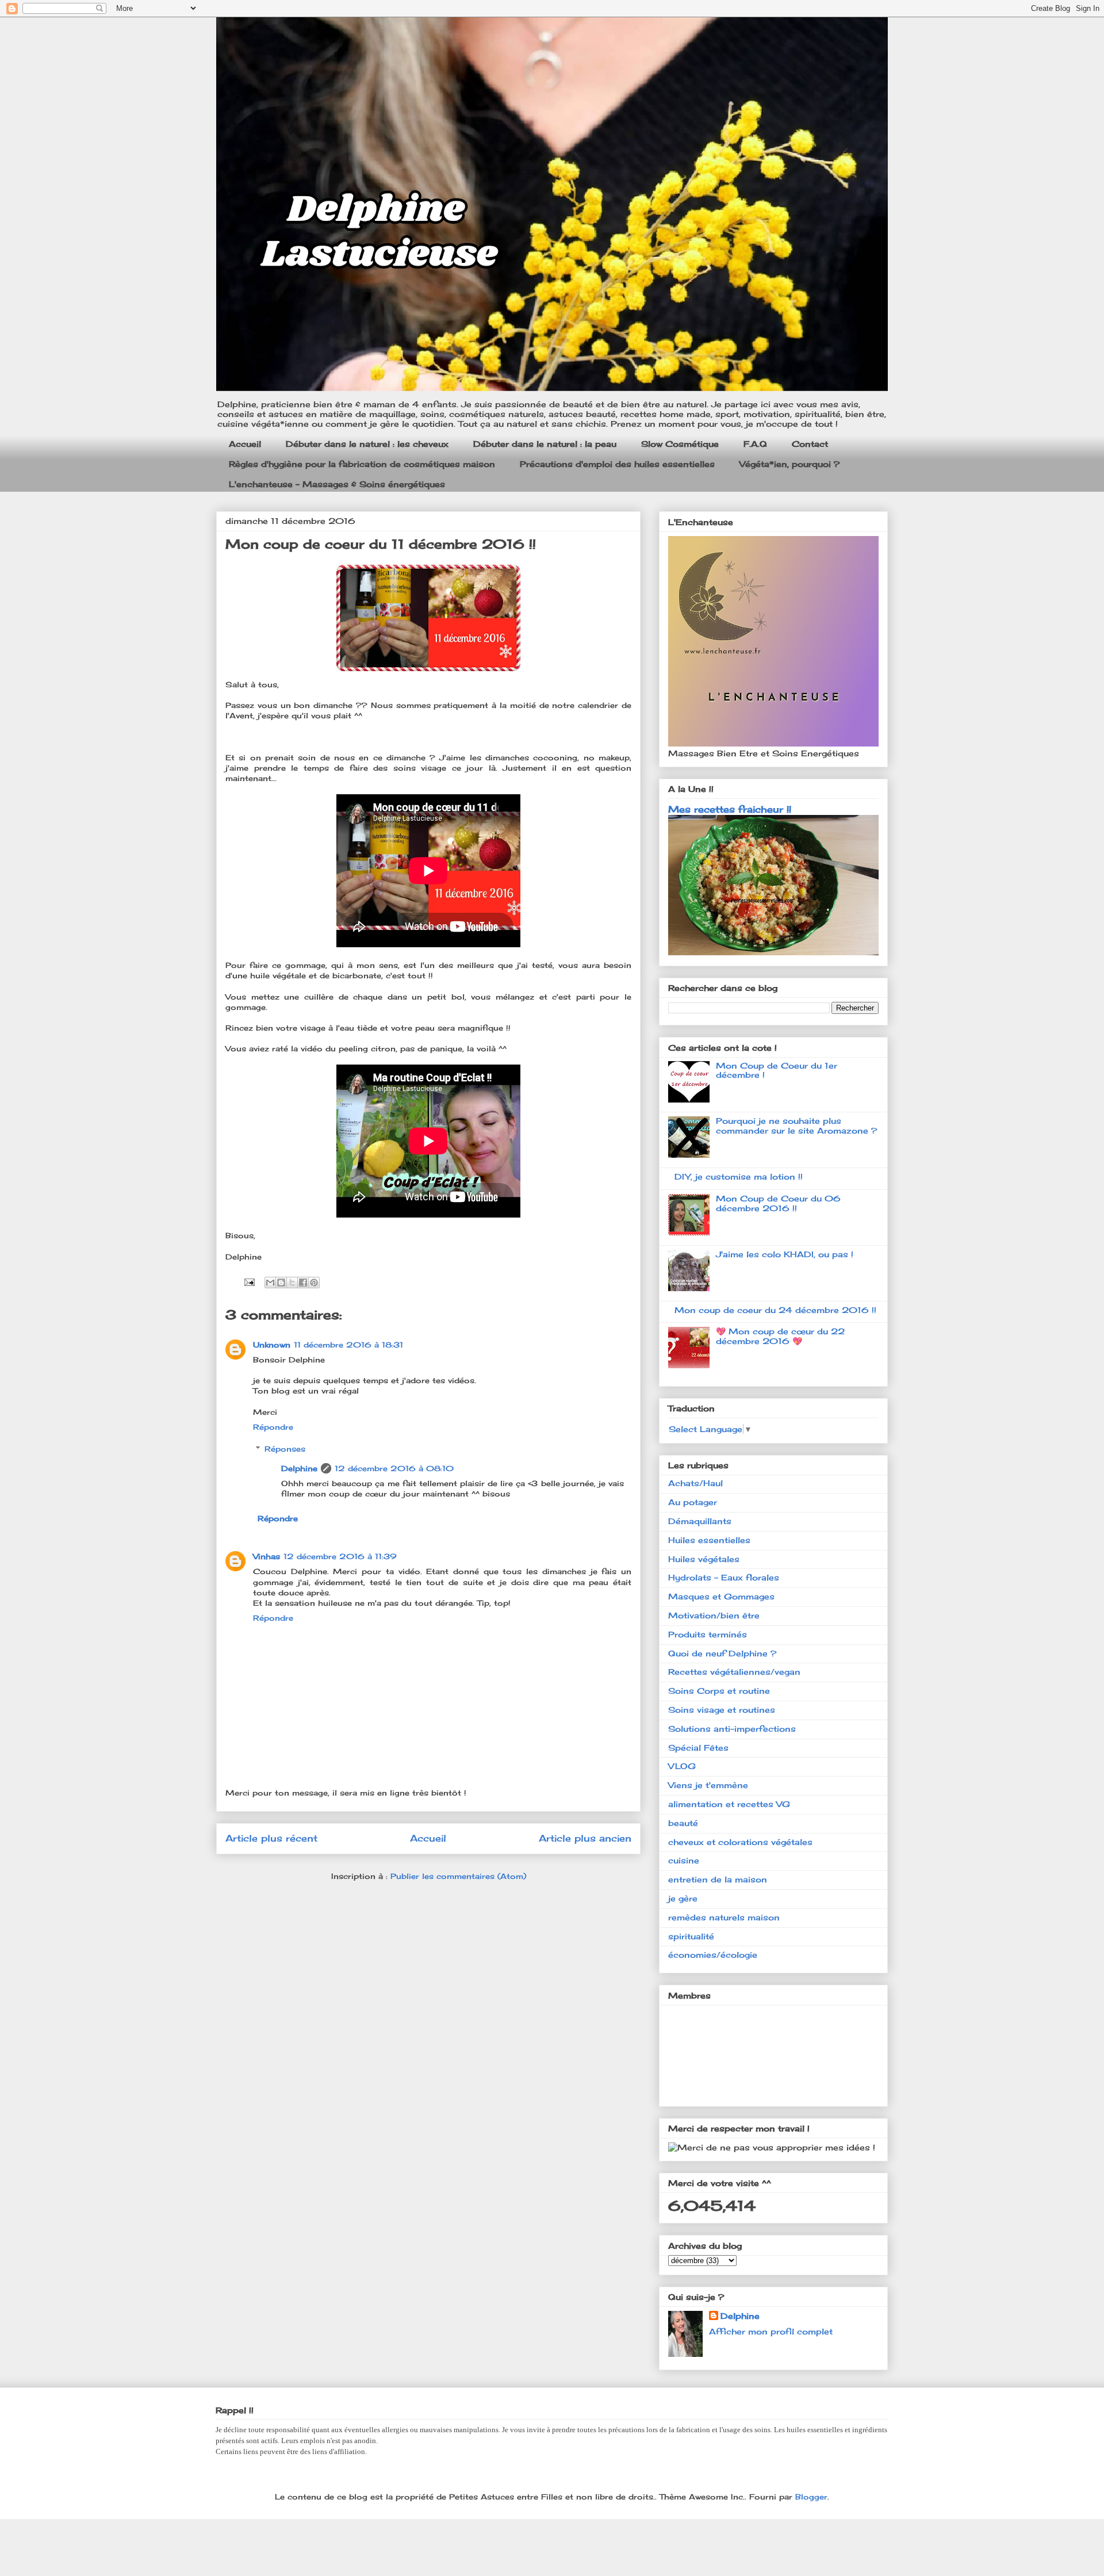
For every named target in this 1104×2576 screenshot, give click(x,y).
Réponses (285, 1449)
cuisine (684, 1860)
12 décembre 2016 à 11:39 (340, 1556)
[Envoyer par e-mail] (270, 1283)
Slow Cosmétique (680, 444)
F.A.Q (755, 444)
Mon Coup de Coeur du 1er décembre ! (777, 1070)
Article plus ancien (585, 1838)
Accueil (245, 444)
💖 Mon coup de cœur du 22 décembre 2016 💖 (780, 1336)
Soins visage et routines (722, 1710)
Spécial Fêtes (698, 1748)
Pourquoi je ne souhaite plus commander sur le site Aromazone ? (796, 1126)
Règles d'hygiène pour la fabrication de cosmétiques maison (362, 464)
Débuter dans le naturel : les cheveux (367, 444)
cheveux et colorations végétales (740, 1842)
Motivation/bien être (714, 1615)
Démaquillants (700, 1521)
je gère (683, 1898)
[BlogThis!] (281, 1283)
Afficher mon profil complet (771, 2331)
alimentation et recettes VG (729, 1804)
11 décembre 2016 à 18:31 (348, 1345)
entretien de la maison (718, 1879)
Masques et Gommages (721, 1596)
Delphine (299, 1468)
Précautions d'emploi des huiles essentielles (617, 464)
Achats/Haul (695, 1483)
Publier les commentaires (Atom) (458, 1876)
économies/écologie (713, 1955)
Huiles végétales (704, 1559)
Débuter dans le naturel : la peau (545, 444)
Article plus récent (271, 1838)
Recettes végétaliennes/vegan (734, 1672)
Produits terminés (708, 1634)
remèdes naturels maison (724, 1917)
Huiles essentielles (709, 1540)
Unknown (272, 1345)
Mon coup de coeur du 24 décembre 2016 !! (775, 1310)
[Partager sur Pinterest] (314, 1283)
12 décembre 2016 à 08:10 (394, 1468)
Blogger (811, 2497)
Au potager (693, 1502)
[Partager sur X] (292, 1283)
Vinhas (267, 1556)
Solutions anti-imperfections (732, 1729)
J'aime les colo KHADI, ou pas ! (785, 1254)
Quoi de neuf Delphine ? (722, 1653)
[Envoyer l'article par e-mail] (249, 1281)
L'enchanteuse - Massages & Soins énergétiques (337, 484)
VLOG (682, 1766)
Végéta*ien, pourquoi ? (789, 464)
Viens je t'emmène (708, 1785)
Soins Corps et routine (719, 1691)
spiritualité (691, 1936)
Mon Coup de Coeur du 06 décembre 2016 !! (778, 1203)
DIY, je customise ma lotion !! (739, 1176)
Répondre (273, 1427)
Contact (810, 444)
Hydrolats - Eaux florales (724, 1577)
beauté (683, 1823)
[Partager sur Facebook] (303, 1283)
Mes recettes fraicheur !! (730, 809)
